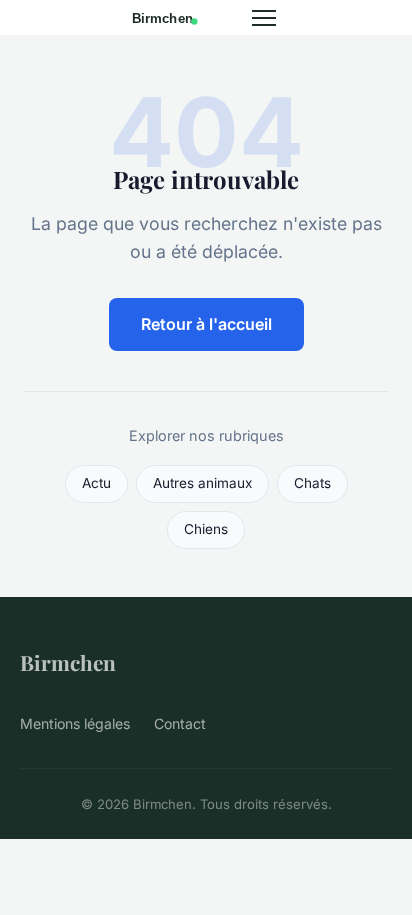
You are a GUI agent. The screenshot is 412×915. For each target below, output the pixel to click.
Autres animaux (202, 483)
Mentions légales (75, 723)
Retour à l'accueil (206, 324)
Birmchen (68, 662)
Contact (180, 723)
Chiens (206, 529)
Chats (312, 483)
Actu (96, 483)
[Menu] (264, 18)
